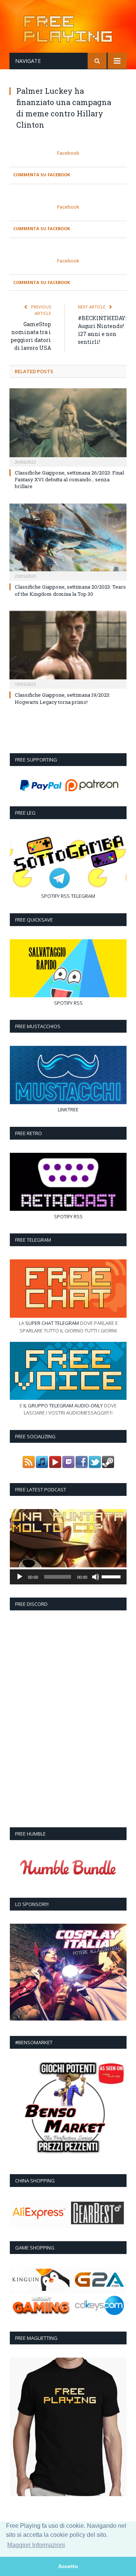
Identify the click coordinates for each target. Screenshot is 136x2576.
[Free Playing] (68, 28)
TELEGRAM (83, 896)
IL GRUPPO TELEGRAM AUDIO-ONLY (63, 1406)
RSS (65, 896)
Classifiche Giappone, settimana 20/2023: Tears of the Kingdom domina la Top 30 (70, 590)
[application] (68, 1577)
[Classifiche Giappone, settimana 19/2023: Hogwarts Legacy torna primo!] (68, 649)
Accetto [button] (68, 2566)
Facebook (68, 153)
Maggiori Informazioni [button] (36, 2545)
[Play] (20, 1577)
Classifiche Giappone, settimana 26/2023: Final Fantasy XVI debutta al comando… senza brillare (69, 479)
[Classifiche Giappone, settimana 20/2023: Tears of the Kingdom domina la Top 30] (68, 541)
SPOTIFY (50, 896)
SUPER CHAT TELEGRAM (52, 1323)
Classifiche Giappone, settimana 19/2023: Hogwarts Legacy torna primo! (63, 698)
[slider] (112, 1576)
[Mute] (96, 1577)
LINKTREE (68, 1109)
